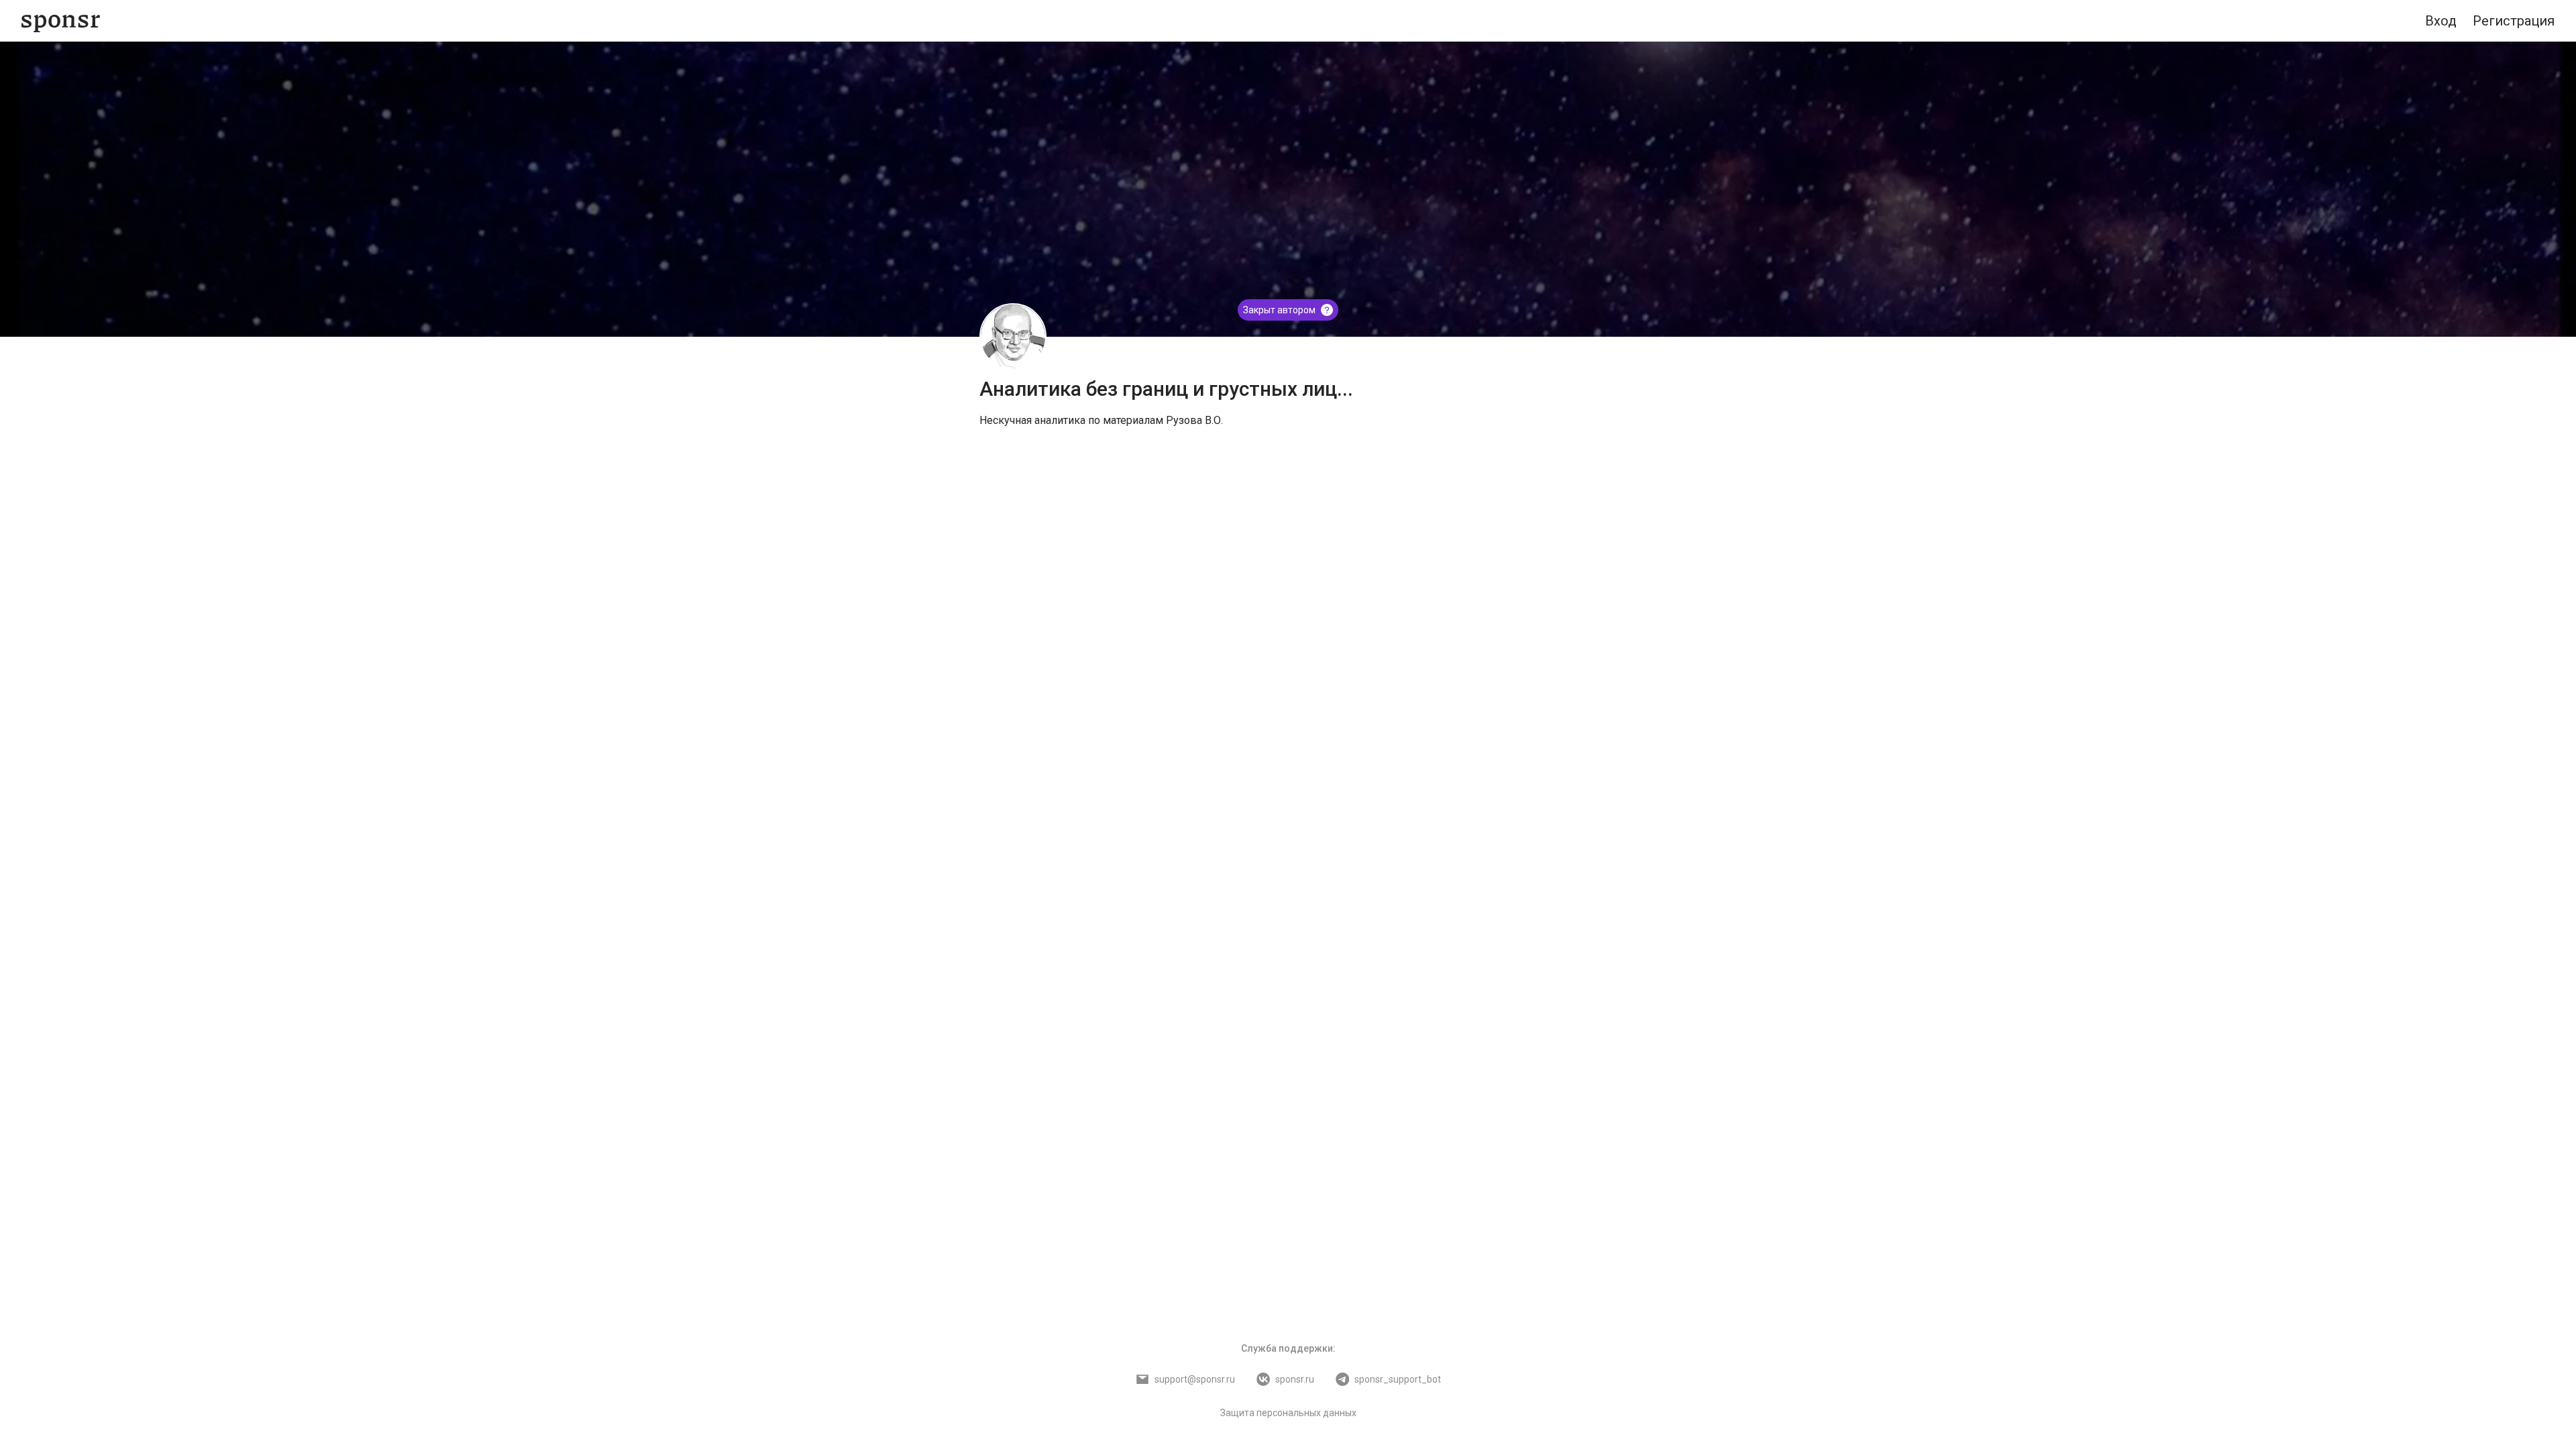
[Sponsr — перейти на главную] (61, 21)
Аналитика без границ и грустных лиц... (1166, 389)
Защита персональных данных (1288, 1413)
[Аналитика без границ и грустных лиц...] (1013, 337)
